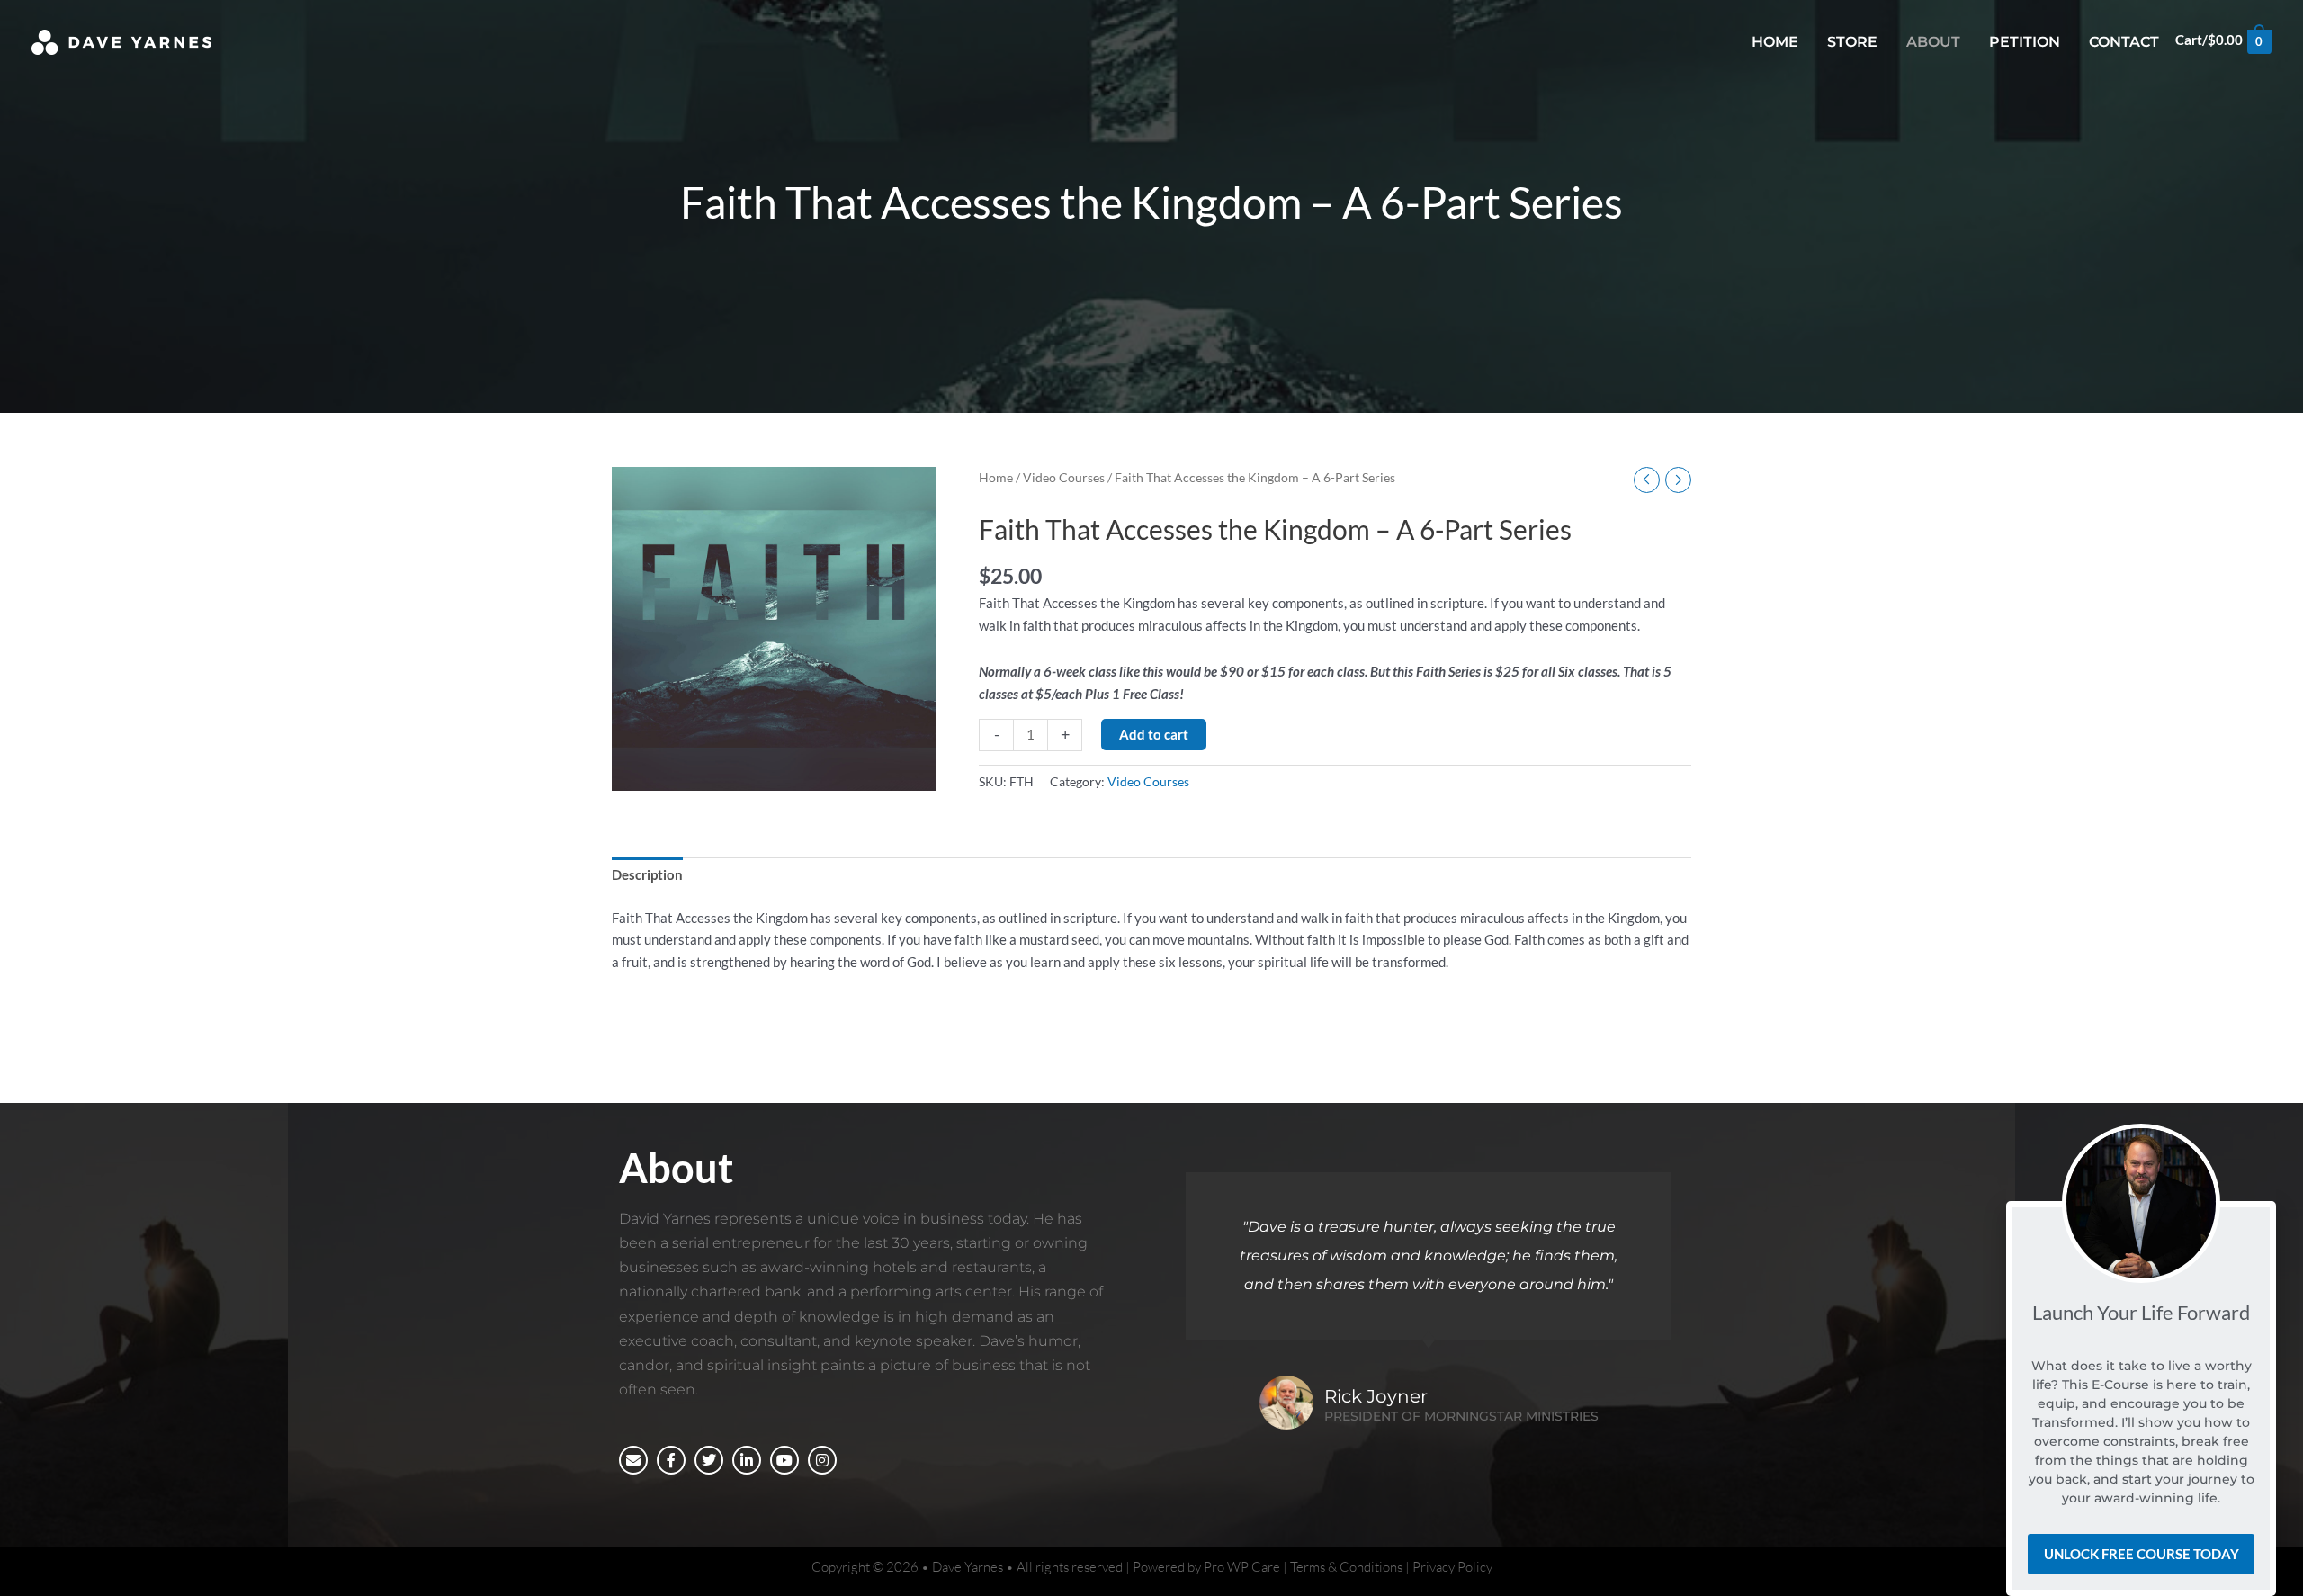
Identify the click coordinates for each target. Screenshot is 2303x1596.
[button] (2256, 1223)
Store (1852, 42)
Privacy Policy (1452, 1567)
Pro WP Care (1242, 1567)
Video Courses (1064, 477)
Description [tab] (647, 874)
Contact (2124, 42)
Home (1775, 42)
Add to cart (1154, 734)
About (1933, 42)
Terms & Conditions (1346, 1567)
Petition (2025, 42)
